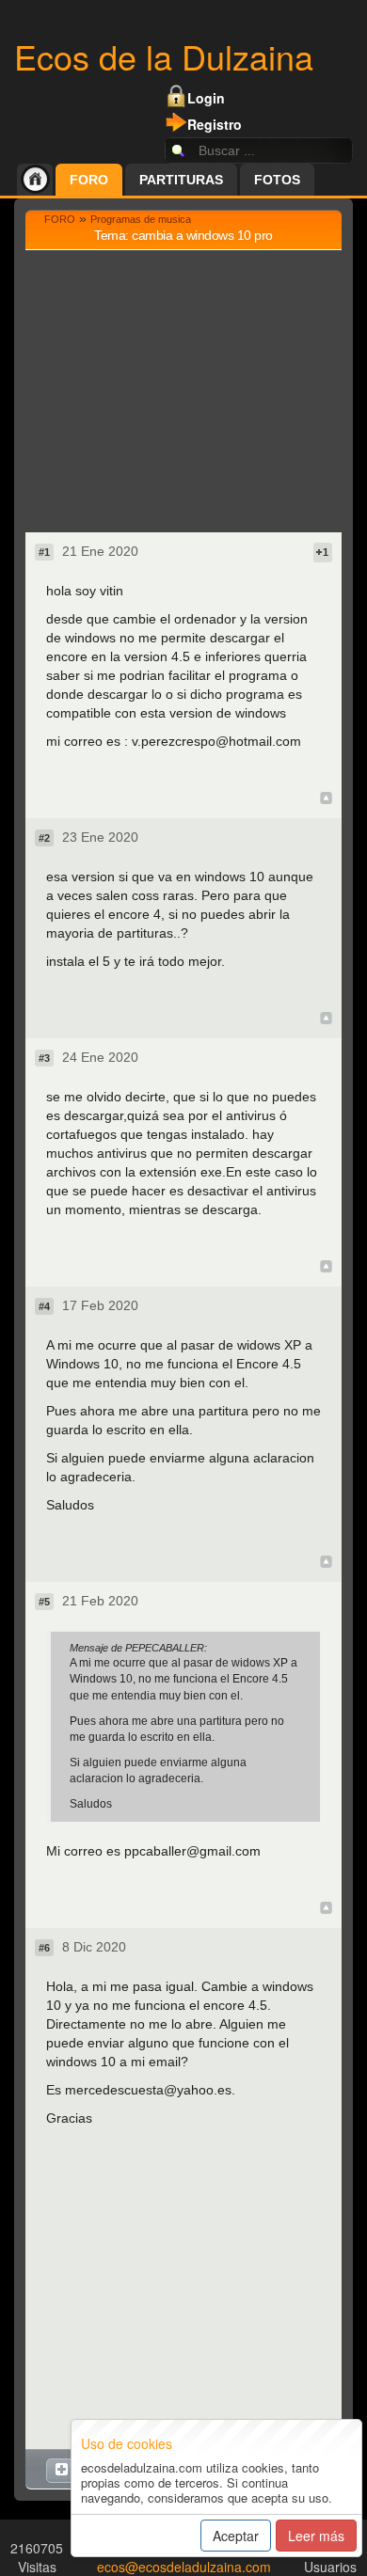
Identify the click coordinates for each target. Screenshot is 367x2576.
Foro (89, 180)
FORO (60, 219)
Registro (215, 124)
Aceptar (236, 2536)
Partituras (181, 180)
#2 (44, 838)
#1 (44, 552)
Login (206, 98)
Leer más (316, 2536)
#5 (44, 1602)
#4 (44, 1306)
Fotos (277, 180)
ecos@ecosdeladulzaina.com (184, 2567)
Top (326, 798)
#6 (44, 1948)
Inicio (35, 180)
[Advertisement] (183, 391)
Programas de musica (141, 219)
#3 (44, 1058)
